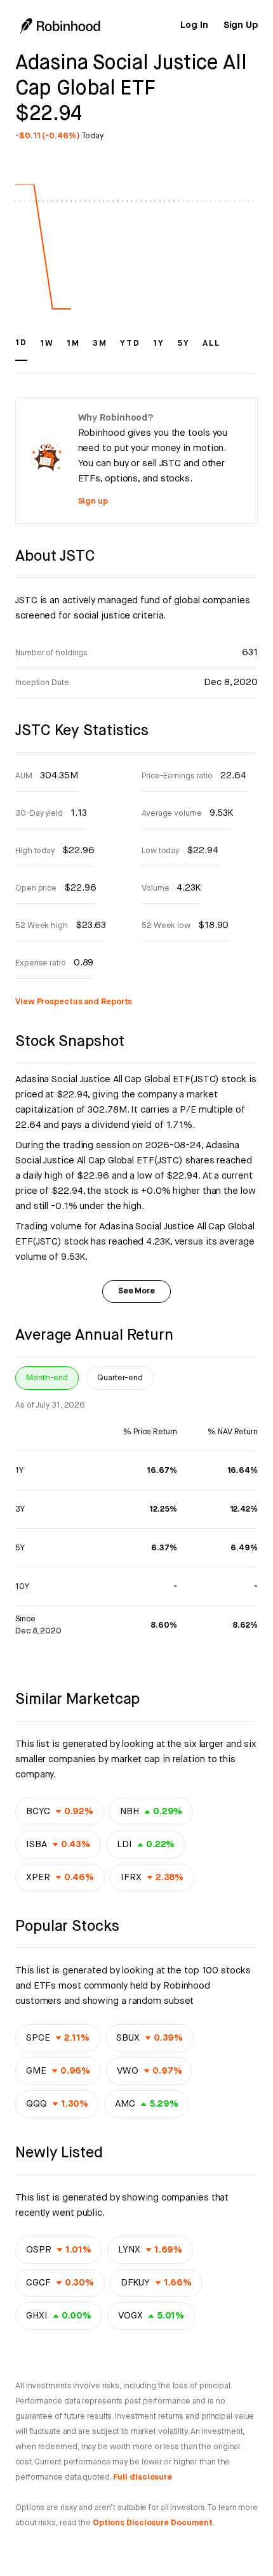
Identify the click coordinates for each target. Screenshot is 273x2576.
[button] (21, 349)
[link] (194, 25)
